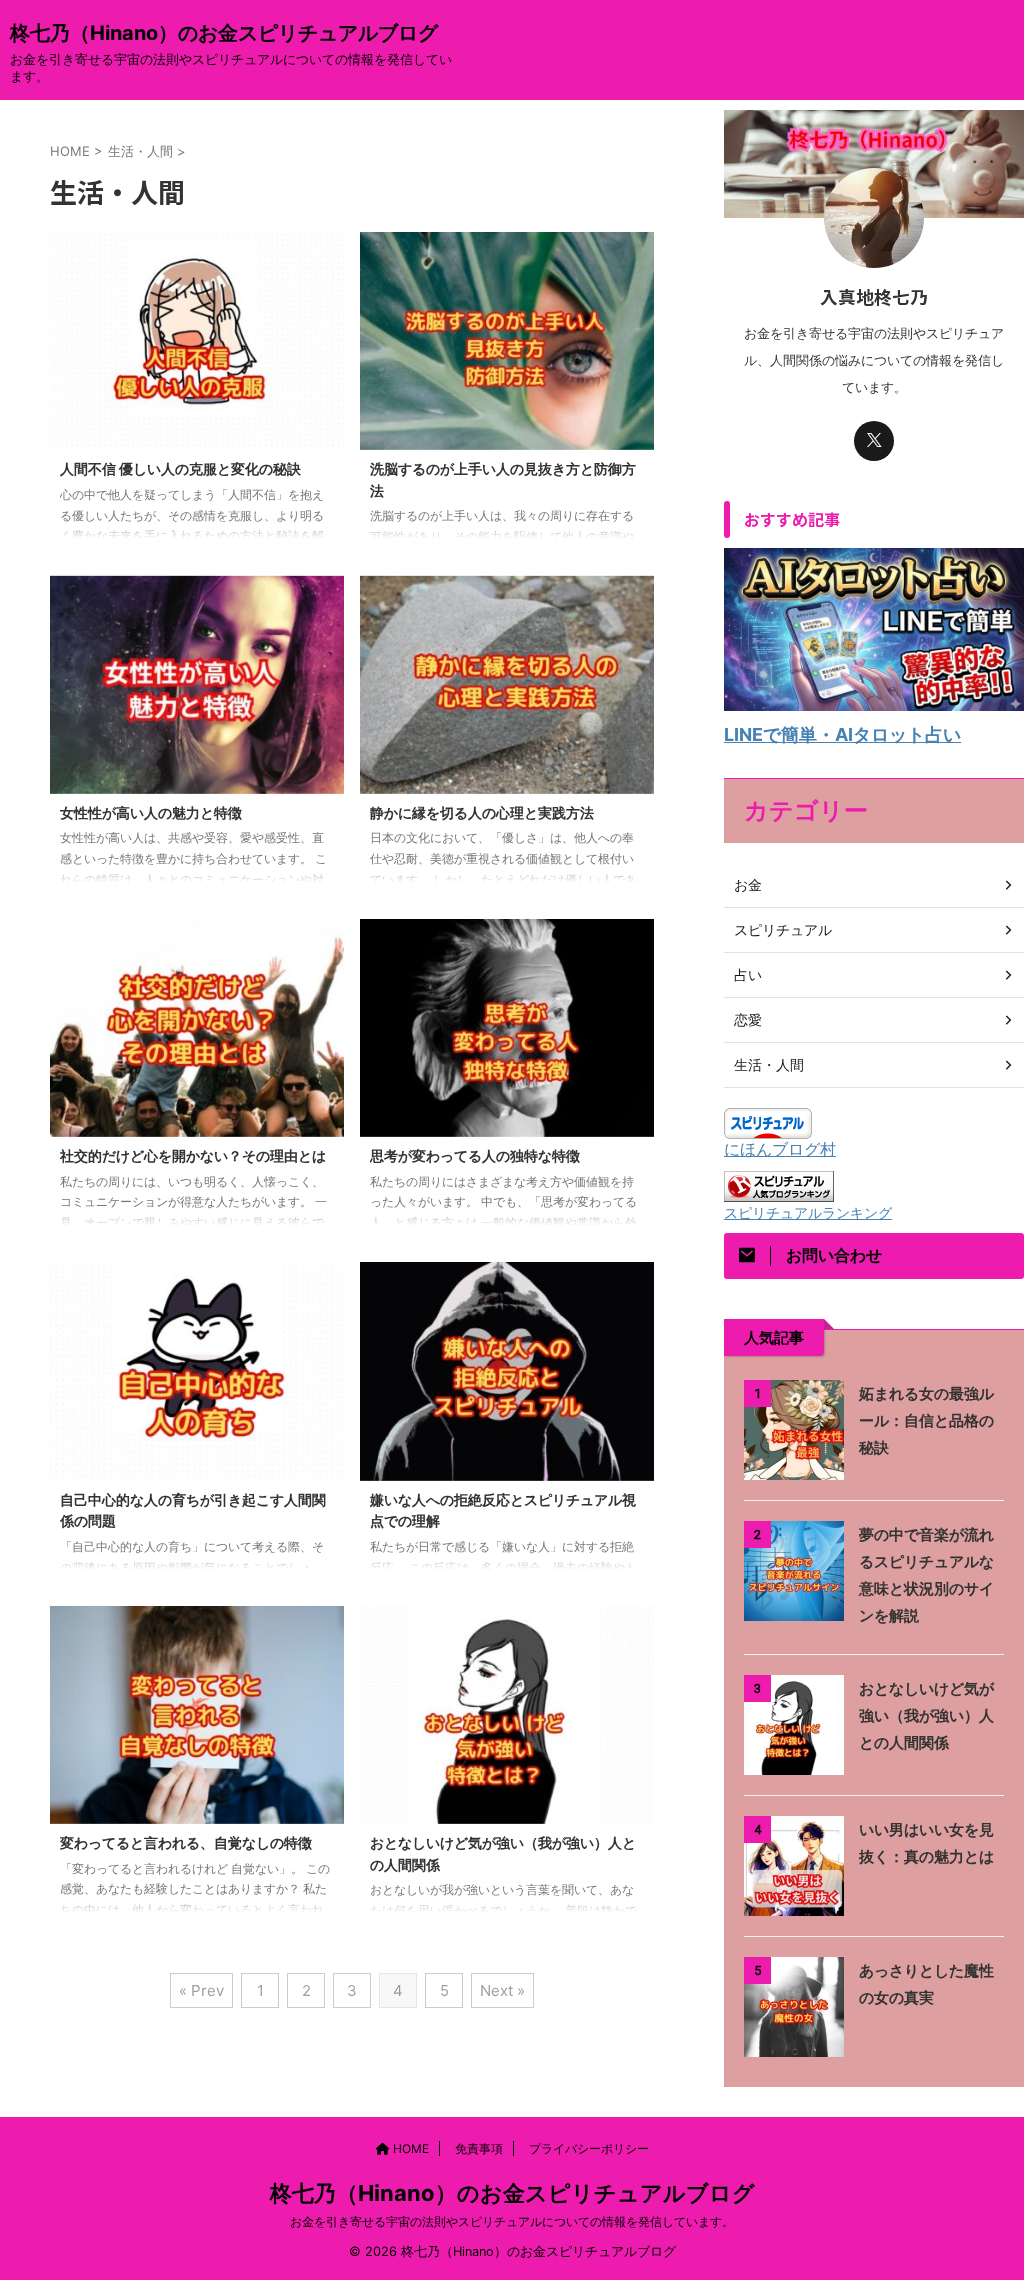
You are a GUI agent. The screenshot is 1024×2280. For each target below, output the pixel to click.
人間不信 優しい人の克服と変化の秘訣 (180, 468)
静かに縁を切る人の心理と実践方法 (482, 812)
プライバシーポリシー (589, 2148)
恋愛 (748, 1019)
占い (748, 974)
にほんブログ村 (780, 1149)
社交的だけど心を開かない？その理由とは (193, 1155)
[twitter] (874, 441)
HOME (409, 2148)
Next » (502, 1990)
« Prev (201, 1990)
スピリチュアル (783, 929)
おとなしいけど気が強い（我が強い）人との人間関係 (926, 1715)
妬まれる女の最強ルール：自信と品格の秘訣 (926, 1420)
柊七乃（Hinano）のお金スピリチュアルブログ (224, 33)
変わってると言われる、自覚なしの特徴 (186, 1842)
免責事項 (479, 2148)
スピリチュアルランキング (808, 1212)
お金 (748, 884)
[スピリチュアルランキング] (779, 1192)
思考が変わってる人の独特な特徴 (475, 1155)
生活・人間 (769, 1064)
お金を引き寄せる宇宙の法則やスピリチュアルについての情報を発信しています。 (512, 2221)
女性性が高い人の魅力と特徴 (151, 812)
